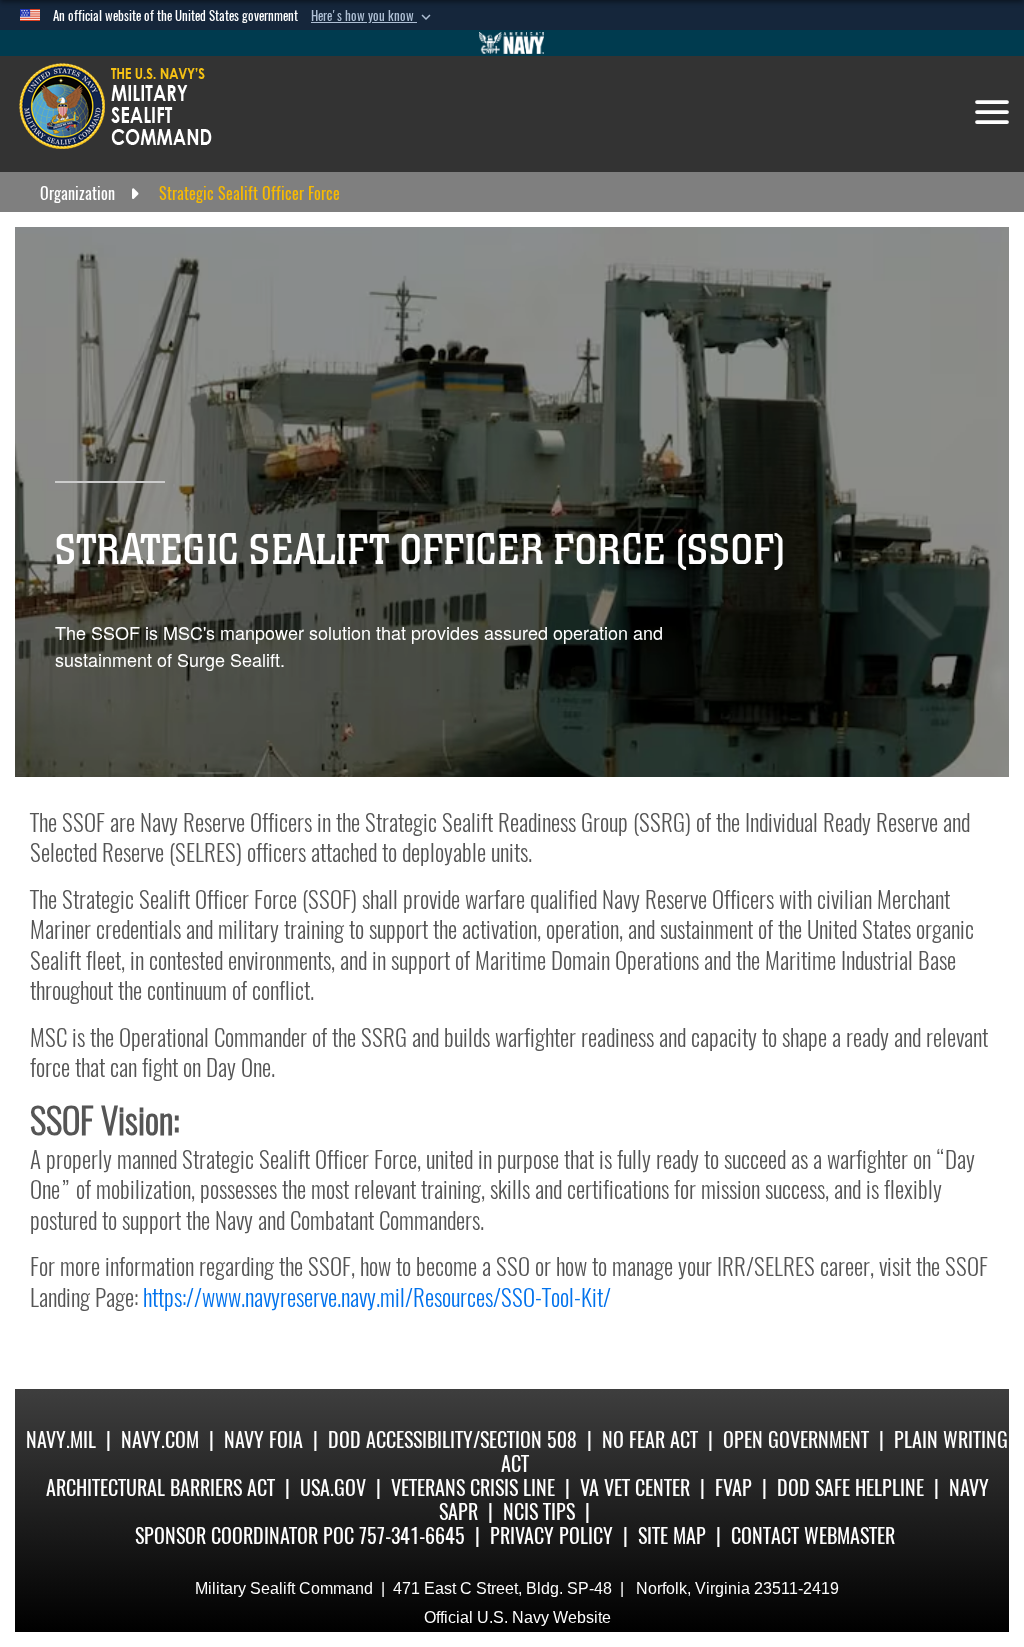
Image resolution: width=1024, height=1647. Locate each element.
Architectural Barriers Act (160, 1487)
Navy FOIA (263, 1439)
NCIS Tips (539, 1511)
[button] (373, 16)
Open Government (796, 1439)
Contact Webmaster (813, 1535)
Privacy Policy (551, 1535)
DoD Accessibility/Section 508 (452, 1439)
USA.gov (333, 1487)
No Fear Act (650, 1439)
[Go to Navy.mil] (512, 43)
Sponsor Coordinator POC (244, 1535)
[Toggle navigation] (992, 112)
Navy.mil (61, 1439)
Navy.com (160, 1439)
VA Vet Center (635, 1487)
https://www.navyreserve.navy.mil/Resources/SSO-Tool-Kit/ (377, 1297)
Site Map (672, 1535)
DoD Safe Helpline (850, 1487)
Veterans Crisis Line (473, 1487)
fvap (733, 1487)
